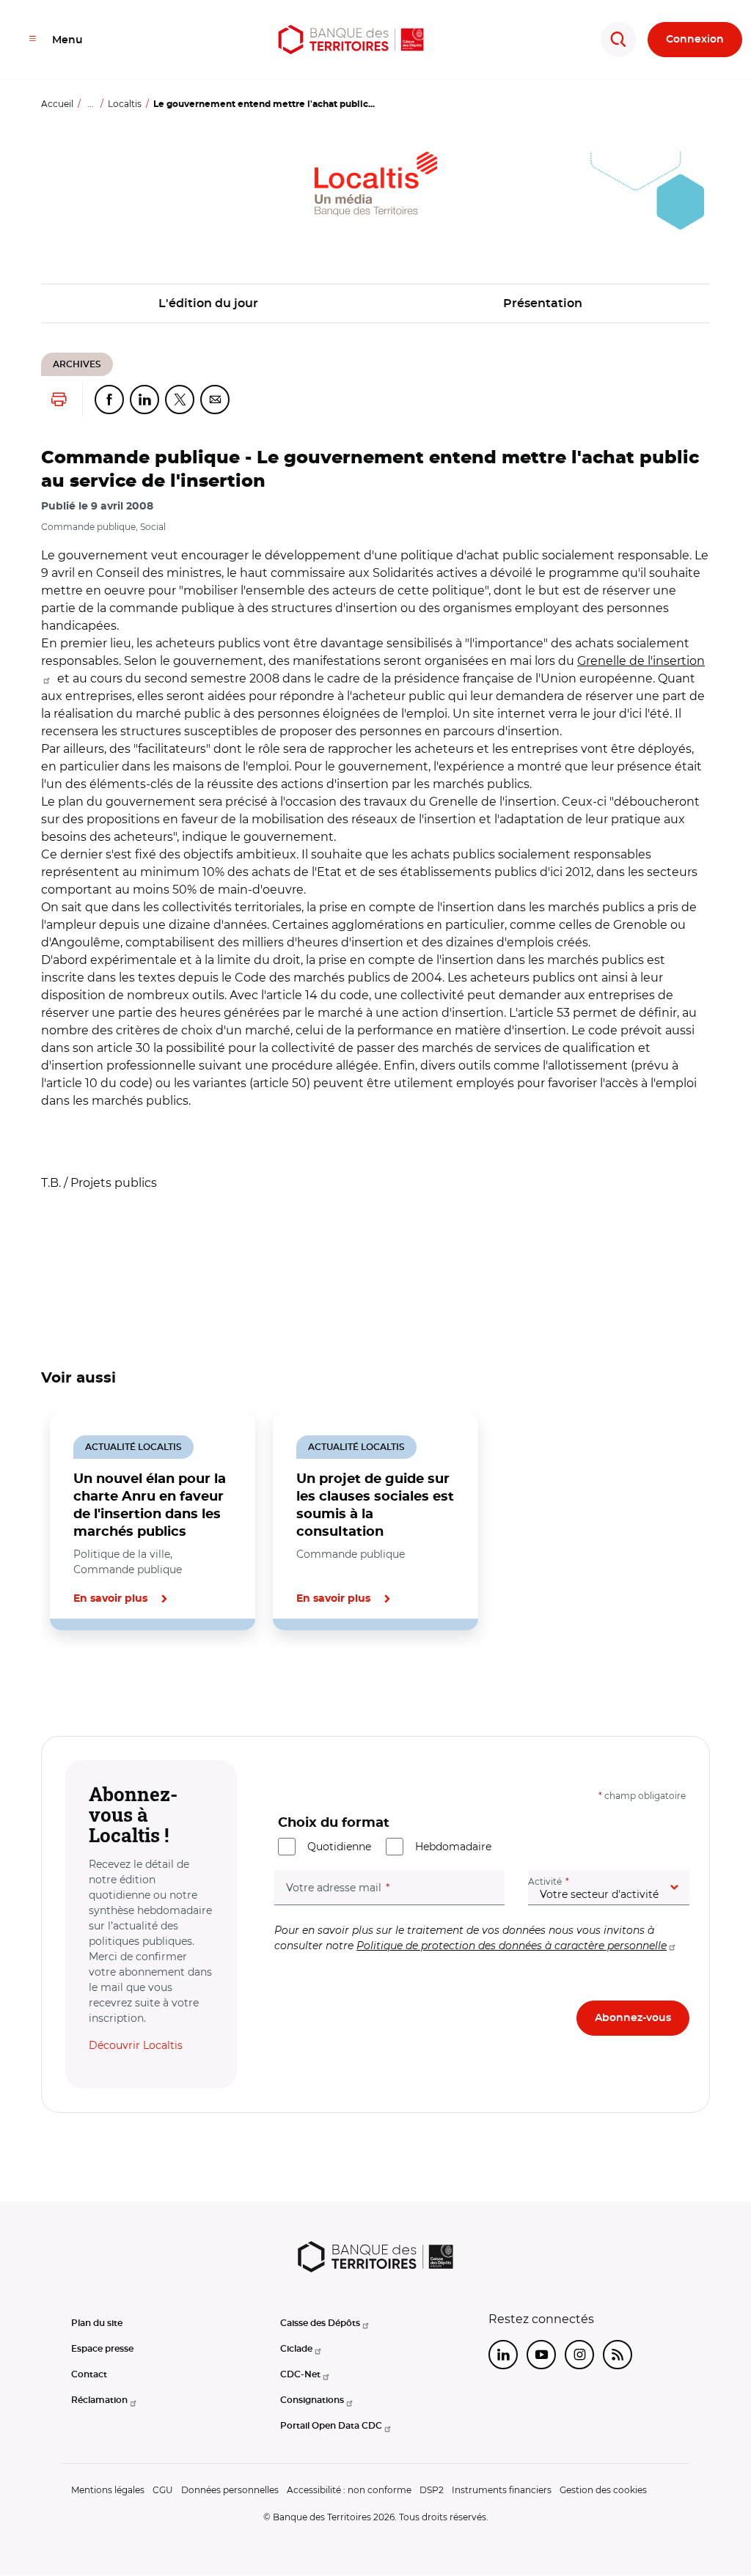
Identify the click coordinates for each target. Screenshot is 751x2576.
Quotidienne (339, 1847)
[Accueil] (351, 40)
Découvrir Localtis (136, 2045)
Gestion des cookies (603, 2490)
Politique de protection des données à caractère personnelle (512, 1946)
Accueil (57, 104)
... (91, 104)
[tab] (91, 1680)
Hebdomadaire (453, 1847)
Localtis (125, 104)
